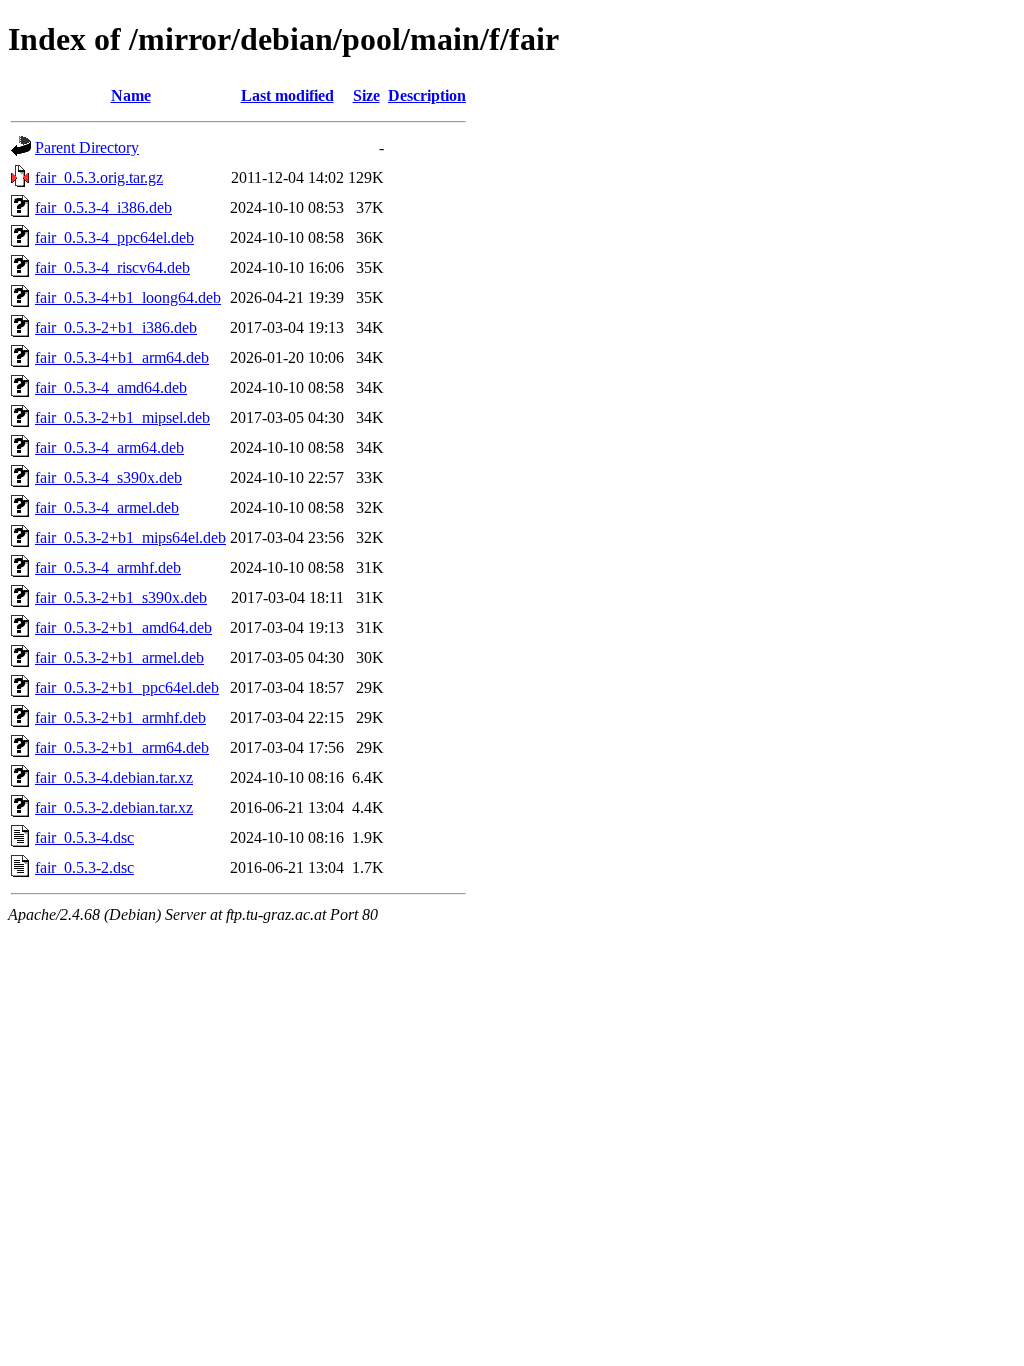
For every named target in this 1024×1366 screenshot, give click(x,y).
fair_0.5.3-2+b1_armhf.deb (120, 717)
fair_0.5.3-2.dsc (84, 867)
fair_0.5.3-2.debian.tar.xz (114, 807)
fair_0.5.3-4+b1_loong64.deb (128, 297)
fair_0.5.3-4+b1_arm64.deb (122, 357)
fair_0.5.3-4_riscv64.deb (112, 267)
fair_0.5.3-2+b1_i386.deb (116, 327)
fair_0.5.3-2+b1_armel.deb (119, 657)
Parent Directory (87, 147)
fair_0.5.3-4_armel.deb (107, 507)
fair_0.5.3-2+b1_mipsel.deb (122, 417)
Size (366, 95)
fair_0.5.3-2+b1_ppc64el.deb (127, 687)
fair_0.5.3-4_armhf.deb (108, 567)
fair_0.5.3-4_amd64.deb (111, 387)
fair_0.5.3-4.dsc (84, 837)
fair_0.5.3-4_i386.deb (103, 207)
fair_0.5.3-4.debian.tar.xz (114, 777)
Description (427, 95)
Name (131, 95)
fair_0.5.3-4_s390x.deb (108, 477)
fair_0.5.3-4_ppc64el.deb (114, 237)
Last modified (287, 95)
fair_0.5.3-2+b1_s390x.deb (121, 597)
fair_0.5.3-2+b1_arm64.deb (122, 747)
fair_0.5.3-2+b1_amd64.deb (123, 627)
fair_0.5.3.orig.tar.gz (99, 177)
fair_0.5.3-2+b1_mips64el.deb (130, 537)
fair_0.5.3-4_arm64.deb (109, 447)
